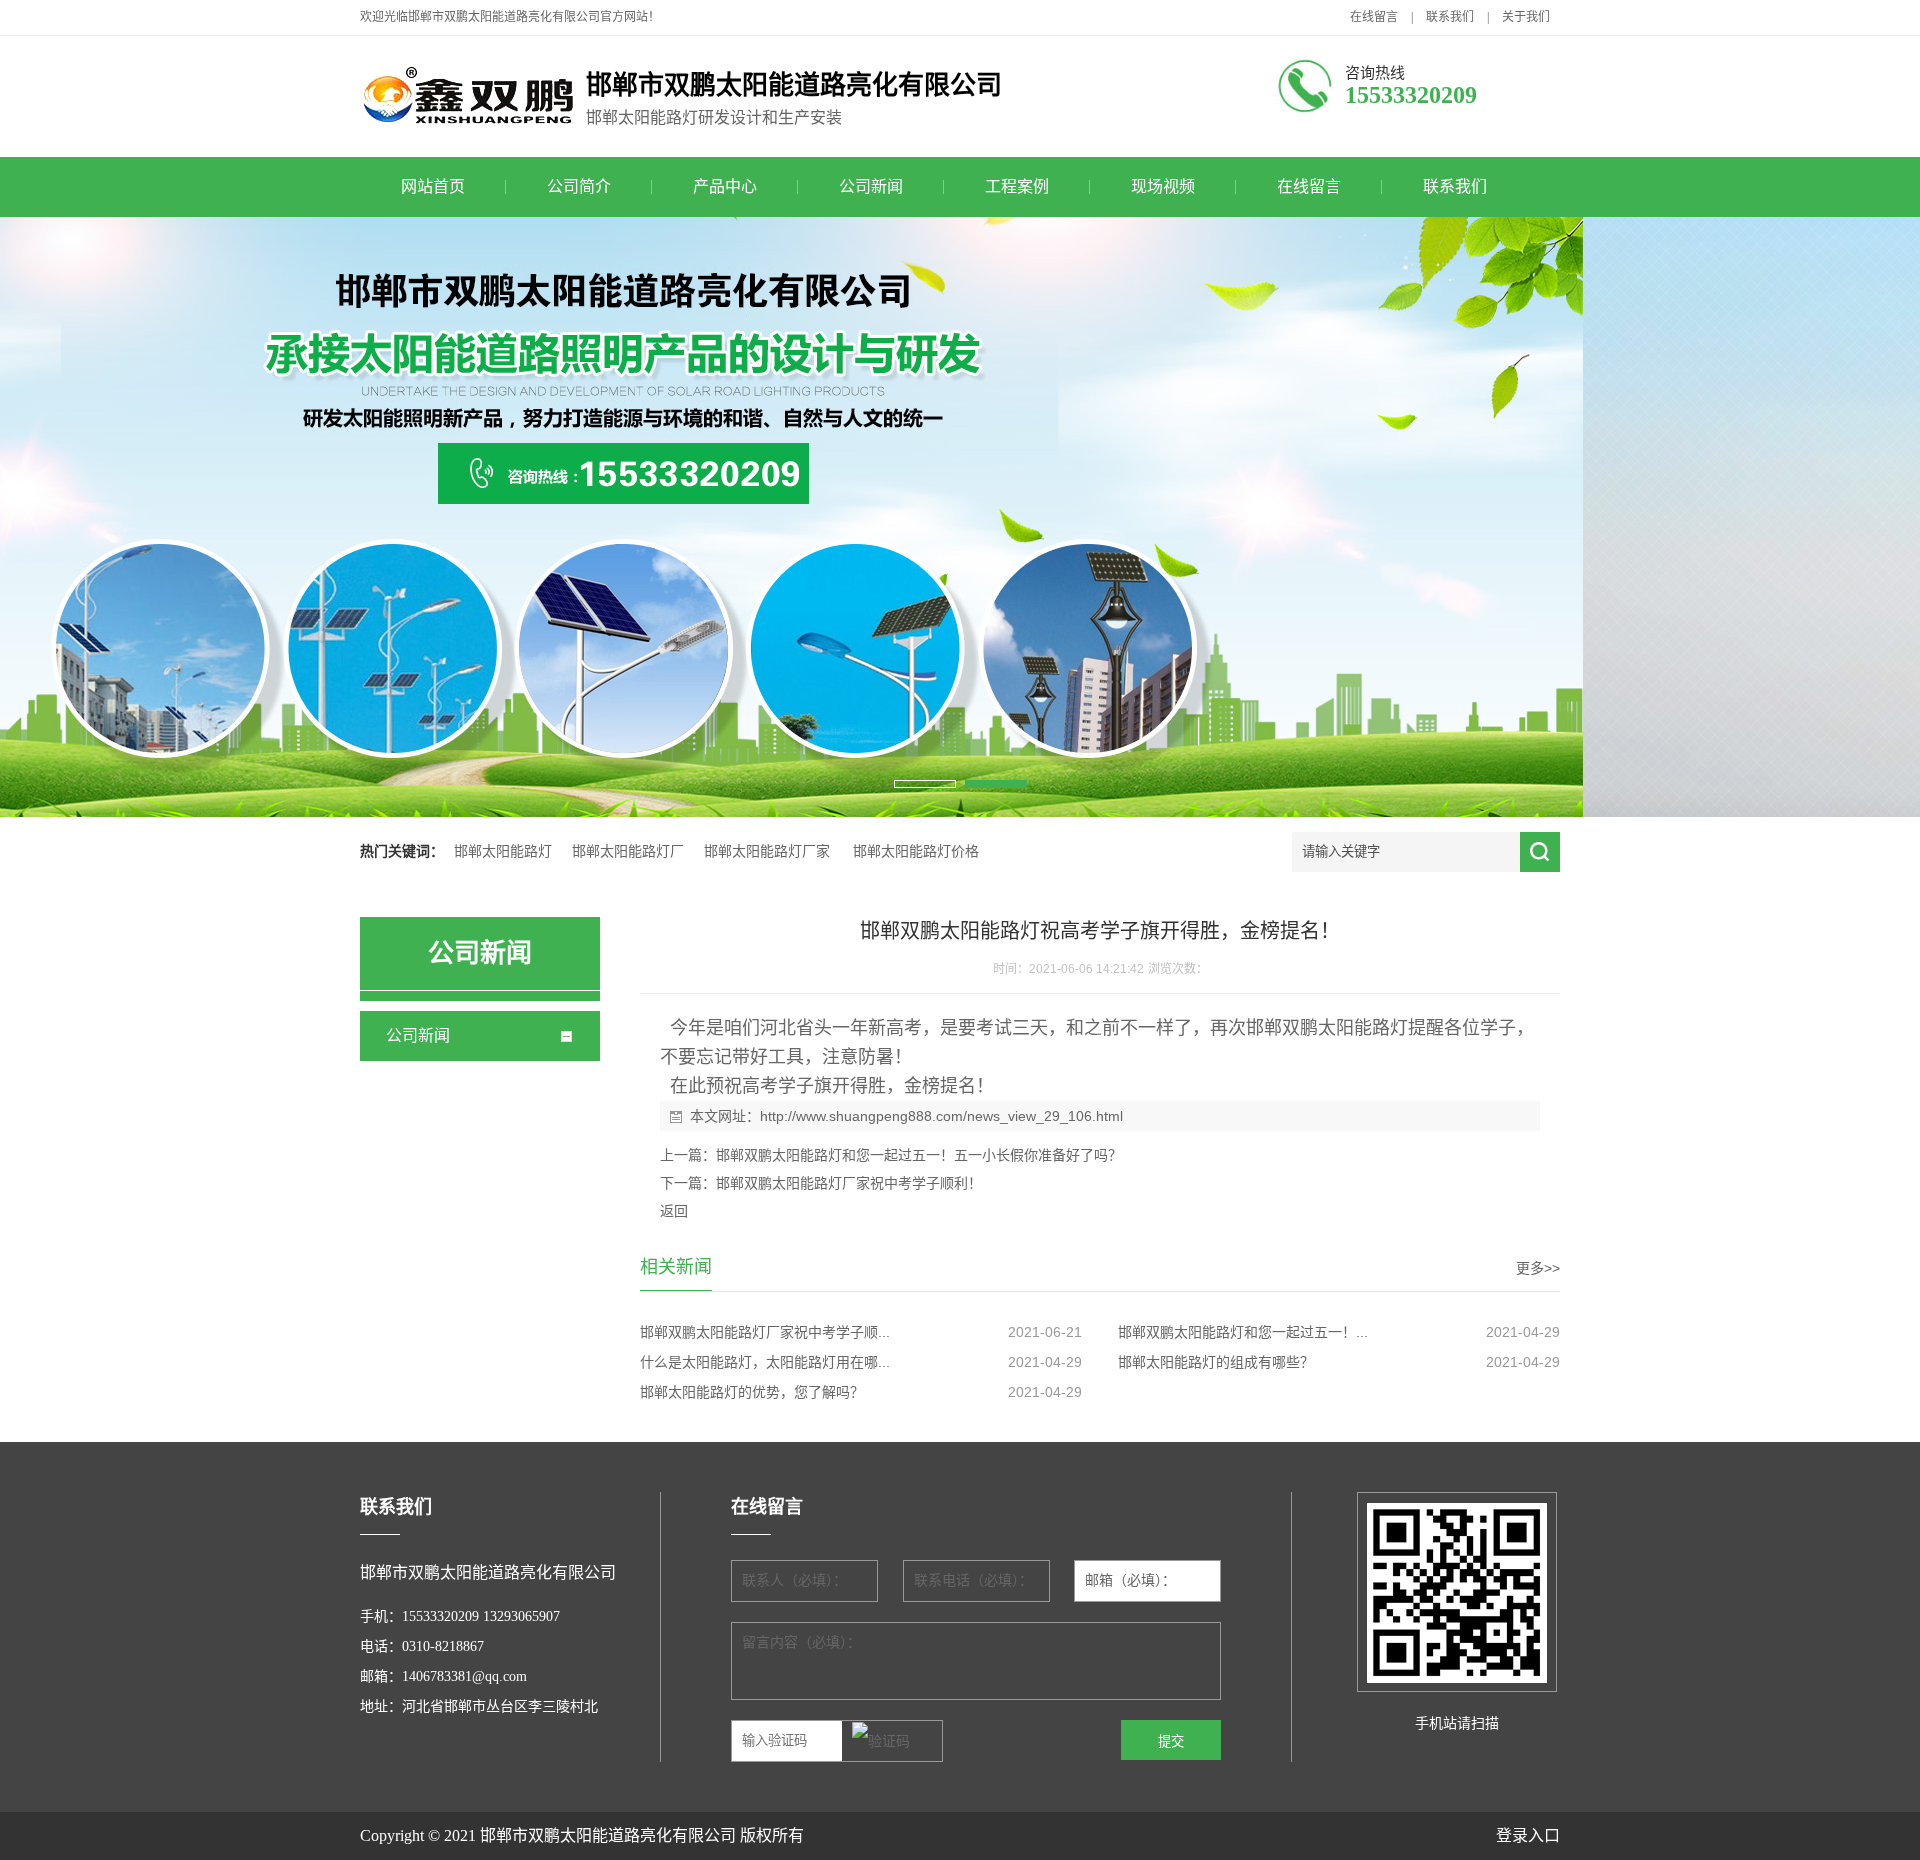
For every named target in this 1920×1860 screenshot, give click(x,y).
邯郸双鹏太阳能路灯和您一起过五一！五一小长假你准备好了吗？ (919, 1155)
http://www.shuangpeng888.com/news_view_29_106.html (941, 1116)
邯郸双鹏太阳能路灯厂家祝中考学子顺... (765, 1332)
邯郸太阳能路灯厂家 (767, 851)
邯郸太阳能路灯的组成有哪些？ (1216, 1362)
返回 (674, 1211)
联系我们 (1450, 17)
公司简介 (579, 186)
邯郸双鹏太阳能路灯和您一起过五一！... (1243, 1332)
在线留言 (1374, 17)
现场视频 (1163, 186)
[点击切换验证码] (881, 1742)
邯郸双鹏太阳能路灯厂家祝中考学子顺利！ (849, 1183)
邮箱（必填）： (1130, 1580)
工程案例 (1017, 186)
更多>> (1538, 1268)
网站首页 (433, 186)
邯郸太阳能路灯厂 (628, 851)
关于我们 (1526, 17)
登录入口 (1528, 1835)
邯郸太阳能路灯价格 (916, 851)
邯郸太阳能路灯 (503, 851)
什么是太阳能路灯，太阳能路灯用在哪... (765, 1362)
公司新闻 (871, 186)
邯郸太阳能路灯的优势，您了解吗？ (752, 1392)
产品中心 (725, 186)
